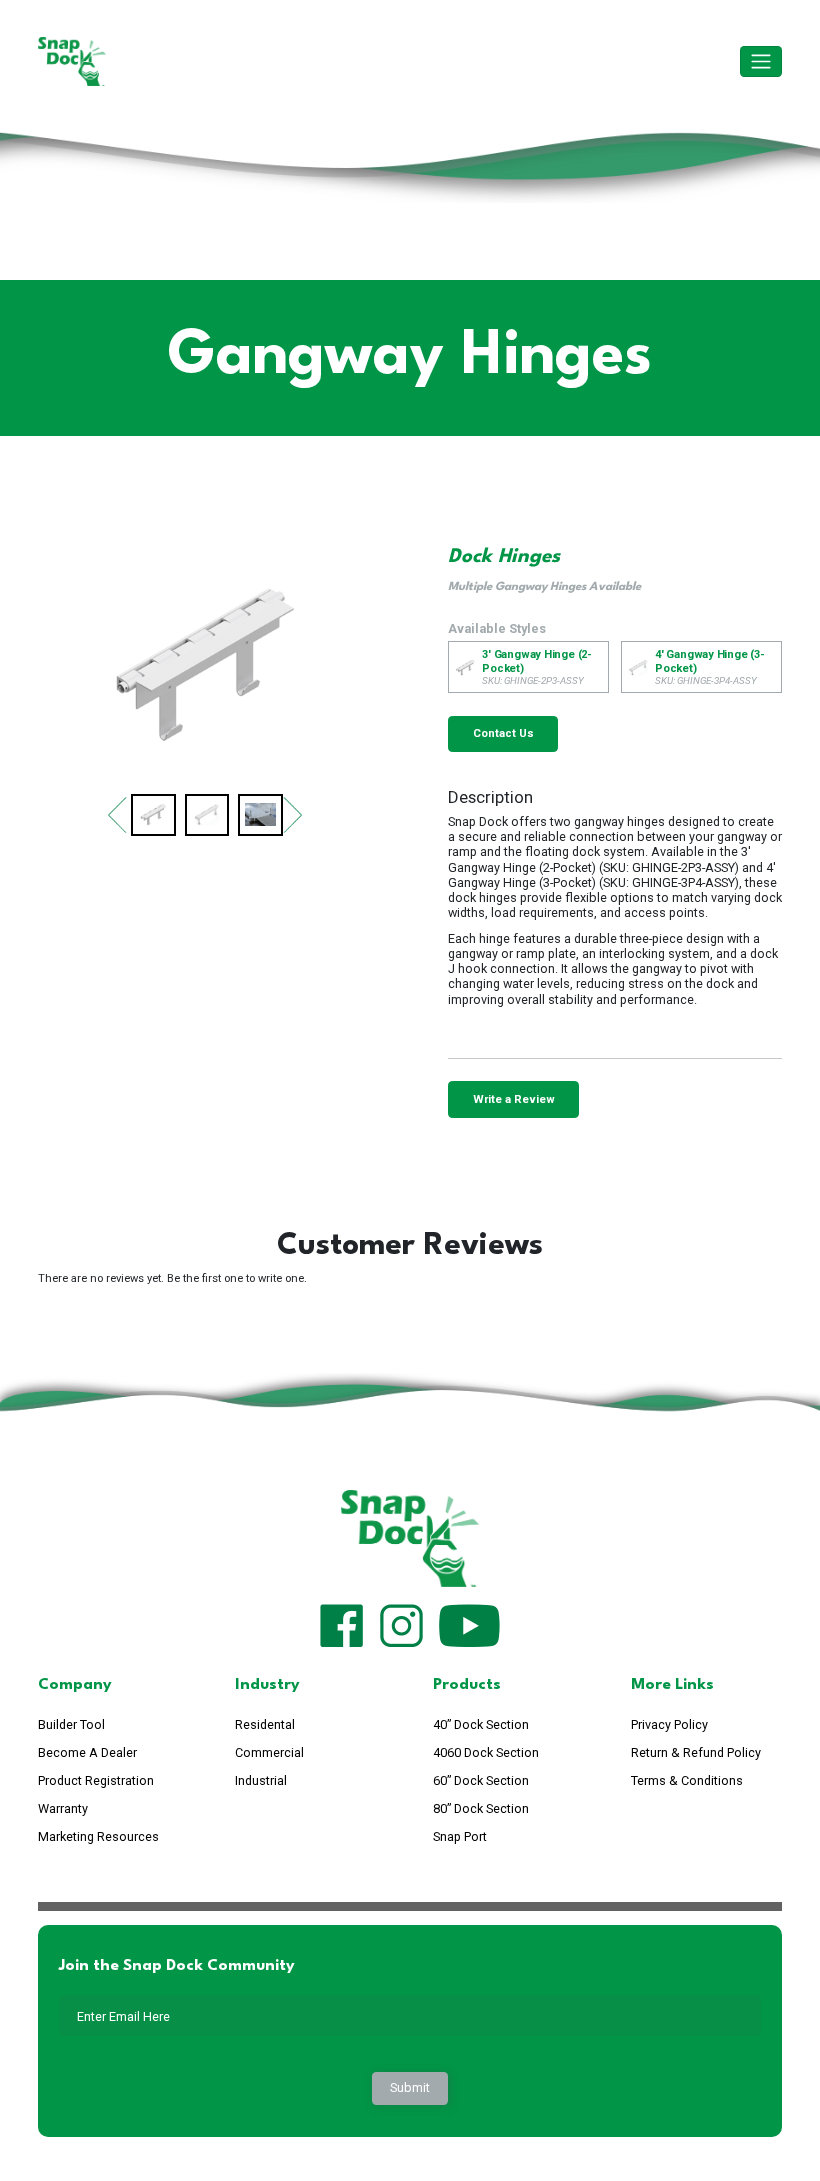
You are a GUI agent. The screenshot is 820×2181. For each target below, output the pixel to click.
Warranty (63, 1808)
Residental (265, 1724)
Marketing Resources (98, 1836)
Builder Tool (71, 1724)
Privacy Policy (669, 1724)
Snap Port (460, 1836)
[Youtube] (469, 1623)
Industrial (261, 1780)
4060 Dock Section (486, 1752)
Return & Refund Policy (696, 1752)
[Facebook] (341, 1623)
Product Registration (96, 1780)
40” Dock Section (481, 1724)
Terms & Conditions (687, 1780)
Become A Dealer (87, 1752)
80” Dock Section (481, 1808)
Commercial (269, 1752)
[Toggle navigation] (761, 61)
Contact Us (503, 733)
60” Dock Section (481, 1780)
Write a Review (514, 1099)
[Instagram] (401, 1623)
